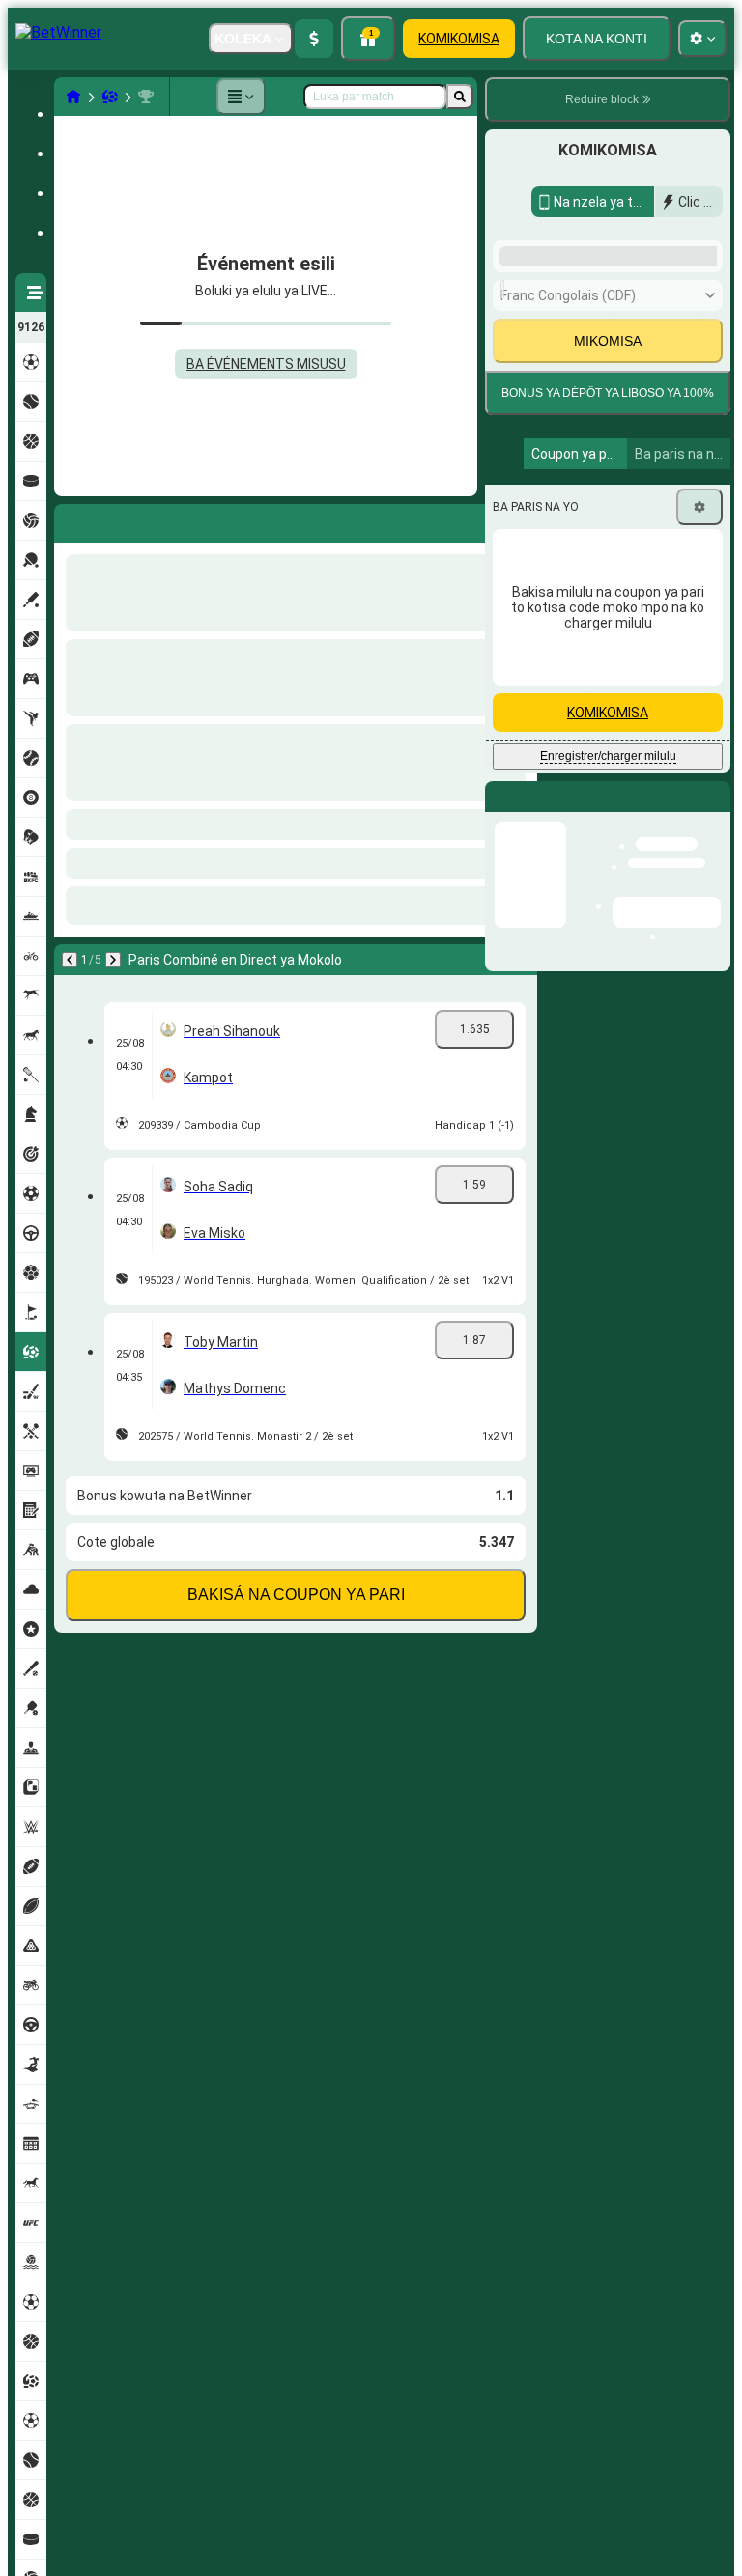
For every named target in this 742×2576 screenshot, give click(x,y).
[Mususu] (241, 97)
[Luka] (460, 97)
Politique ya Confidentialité (574, 622)
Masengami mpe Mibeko (624, 611)
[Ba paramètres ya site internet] (702, 39)
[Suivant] (120, 519)
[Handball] (110, 97)
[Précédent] (70, 519)
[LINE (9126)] (73, 97)
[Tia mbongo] (314, 39)
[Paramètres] (699, 788)
